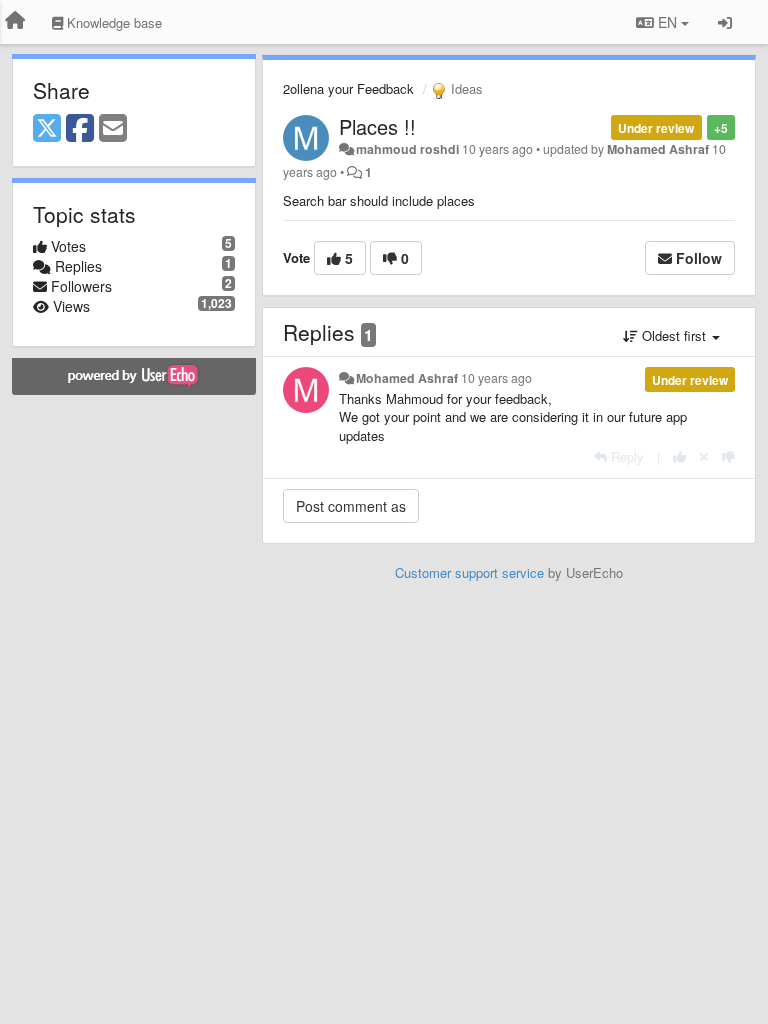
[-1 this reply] (728, 456)
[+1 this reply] (679, 456)
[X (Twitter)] (47, 129)
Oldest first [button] (674, 335)
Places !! (377, 126)
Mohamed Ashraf (658, 149)
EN (667, 22)
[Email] (113, 129)
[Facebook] (80, 129)
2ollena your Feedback (348, 88)
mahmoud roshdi (407, 149)
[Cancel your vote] (704, 456)
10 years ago (496, 378)
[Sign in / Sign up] (725, 22)
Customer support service (469, 572)
